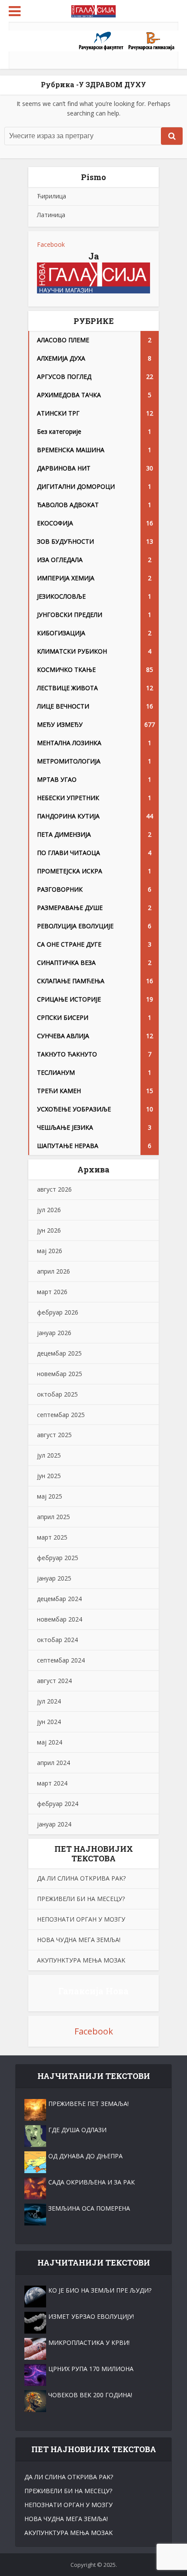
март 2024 (52, 1783)
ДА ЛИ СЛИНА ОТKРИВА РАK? (81, 1878)
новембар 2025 (60, 1374)
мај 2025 (50, 1496)
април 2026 (53, 1271)
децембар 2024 (59, 1599)
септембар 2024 (61, 1660)
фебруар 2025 (58, 1558)
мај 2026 (50, 1251)
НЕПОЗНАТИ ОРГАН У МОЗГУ (81, 1919)
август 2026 (54, 1189)
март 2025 (52, 1537)
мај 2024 (50, 1742)
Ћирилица (52, 196)
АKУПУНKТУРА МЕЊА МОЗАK (81, 1960)
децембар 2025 (59, 1353)
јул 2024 (49, 1701)
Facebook (51, 244)
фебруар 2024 (58, 1804)
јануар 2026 (54, 1333)
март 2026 (52, 1292)
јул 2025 (49, 1455)
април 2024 (53, 1763)
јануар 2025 (54, 1578)
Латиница (51, 215)
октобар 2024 (57, 1640)
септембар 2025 (61, 1415)
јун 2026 (49, 1230)
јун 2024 (49, 1722)
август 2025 (54, 1435)
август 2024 (54, 1681)
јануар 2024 (54, 1824)
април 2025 (53, 1517)
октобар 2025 (57, 1394)
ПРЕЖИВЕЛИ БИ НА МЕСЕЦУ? (81, 1899)
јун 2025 (49, 1476)
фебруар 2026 (58, 1312)
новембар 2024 (60, 1619)
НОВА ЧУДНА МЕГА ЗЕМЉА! (79, 1940)
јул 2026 (49, 1210)
